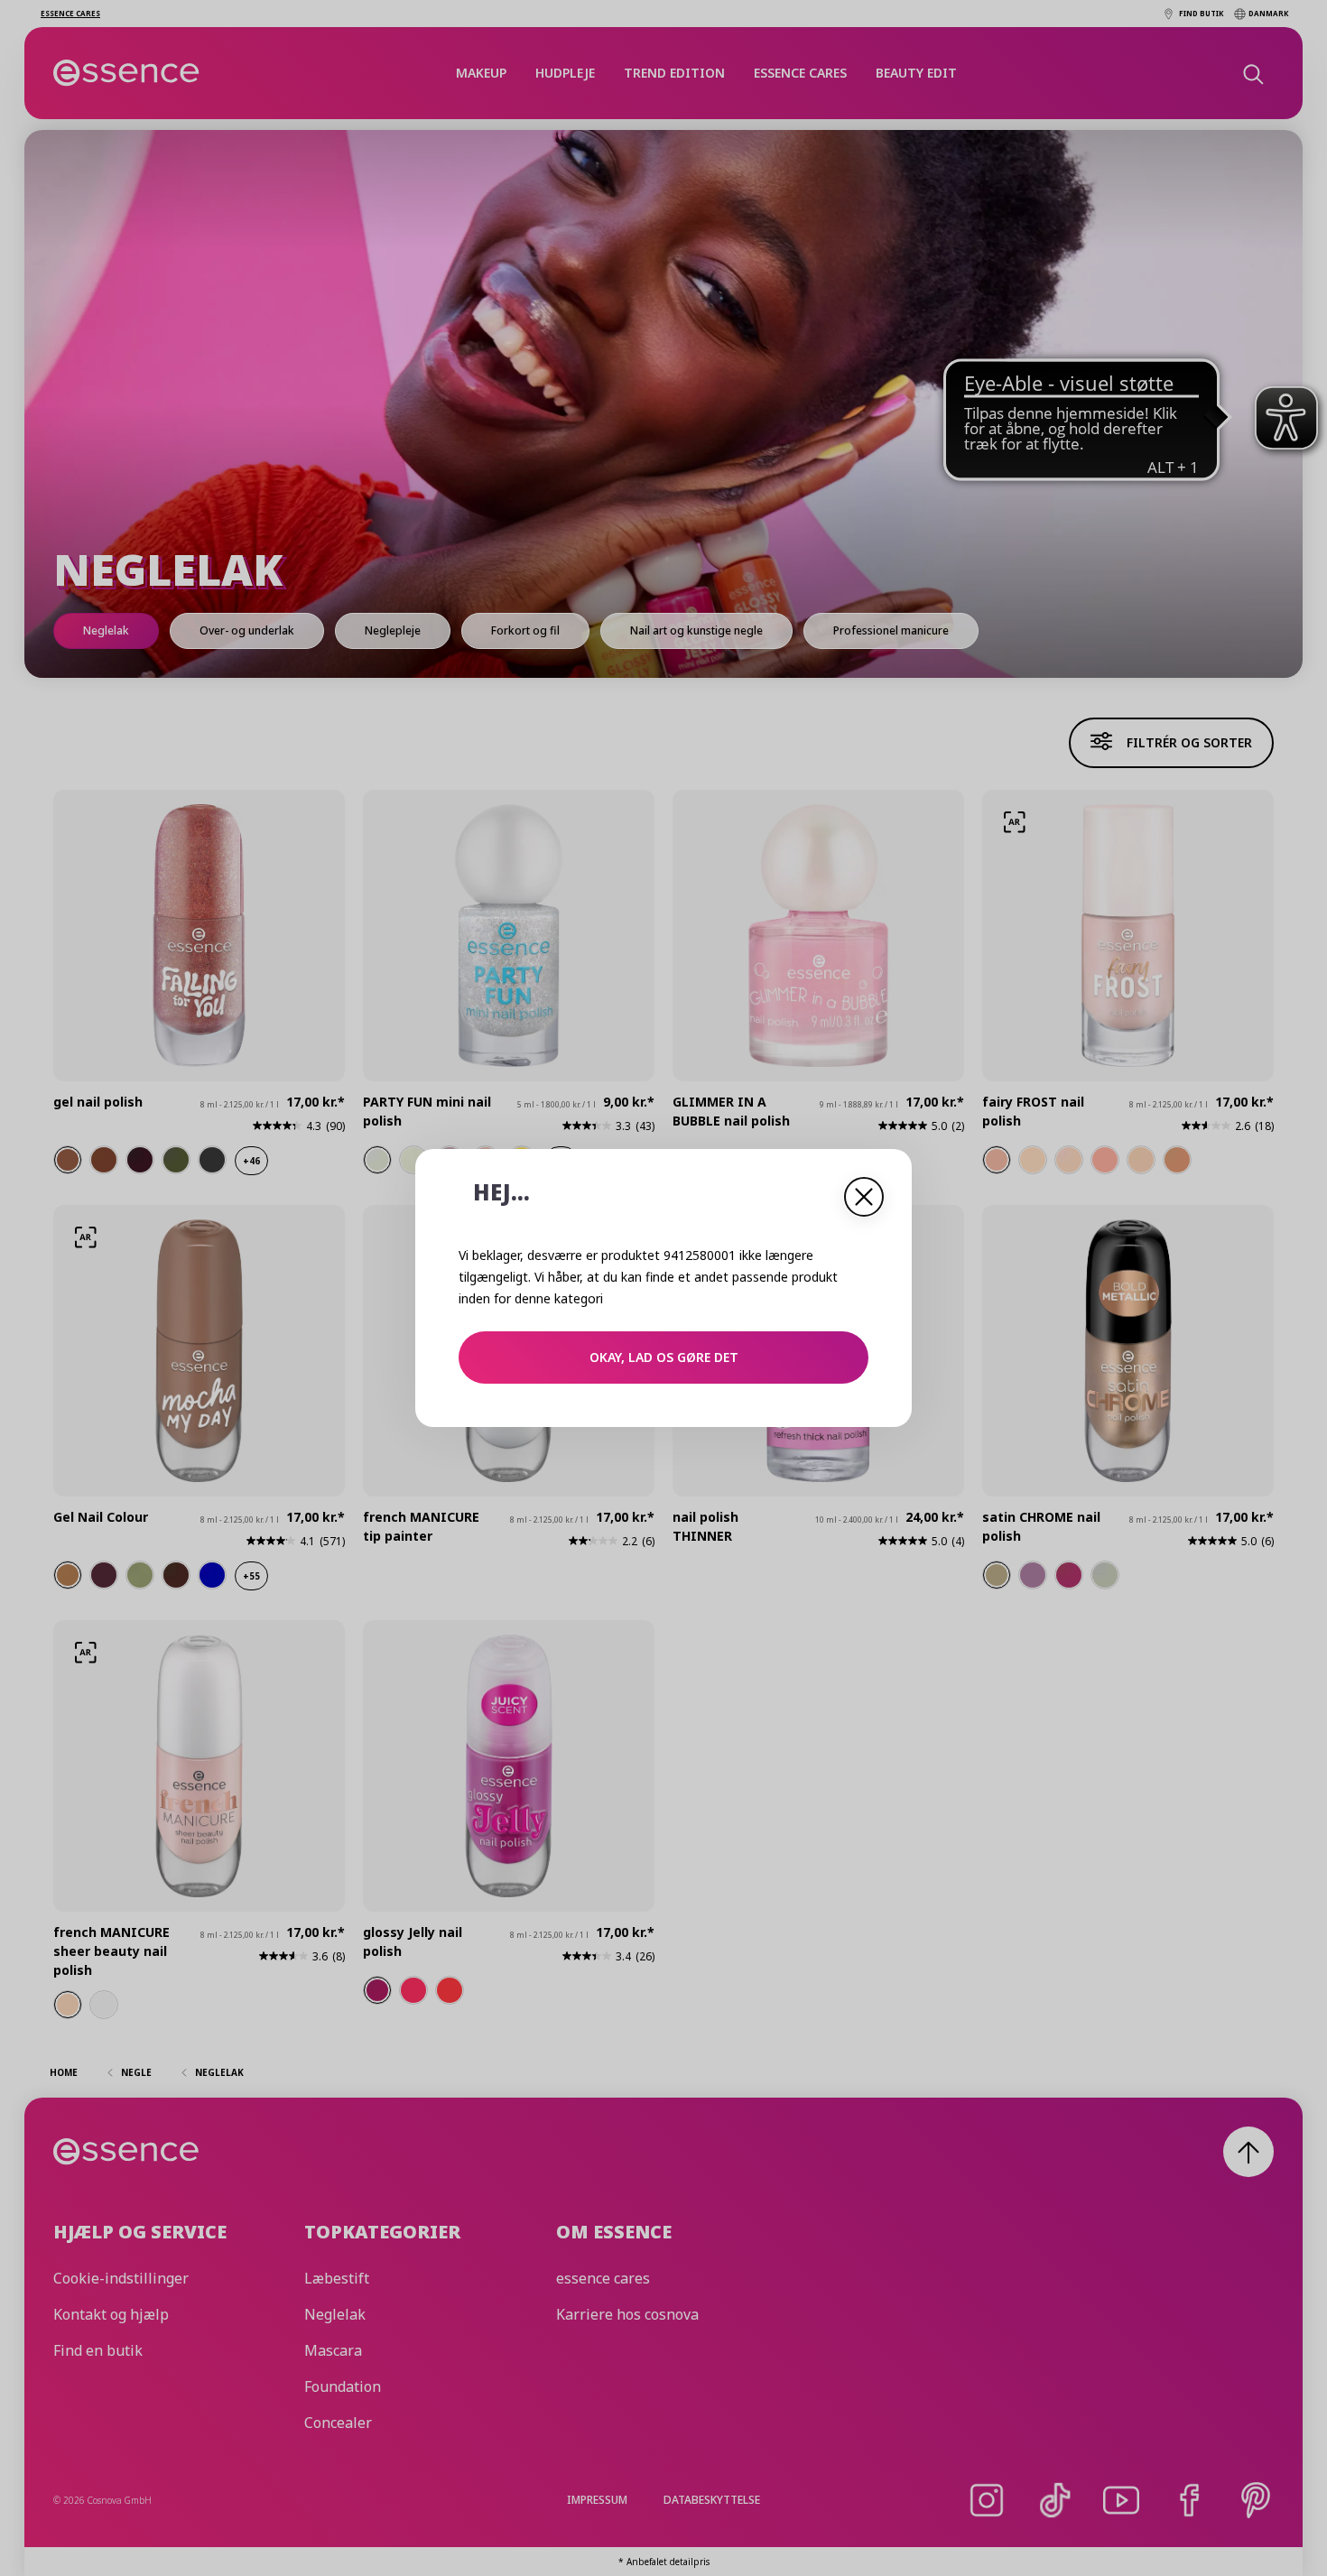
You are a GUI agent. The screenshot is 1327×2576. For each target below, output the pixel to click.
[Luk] (864, 1197)
